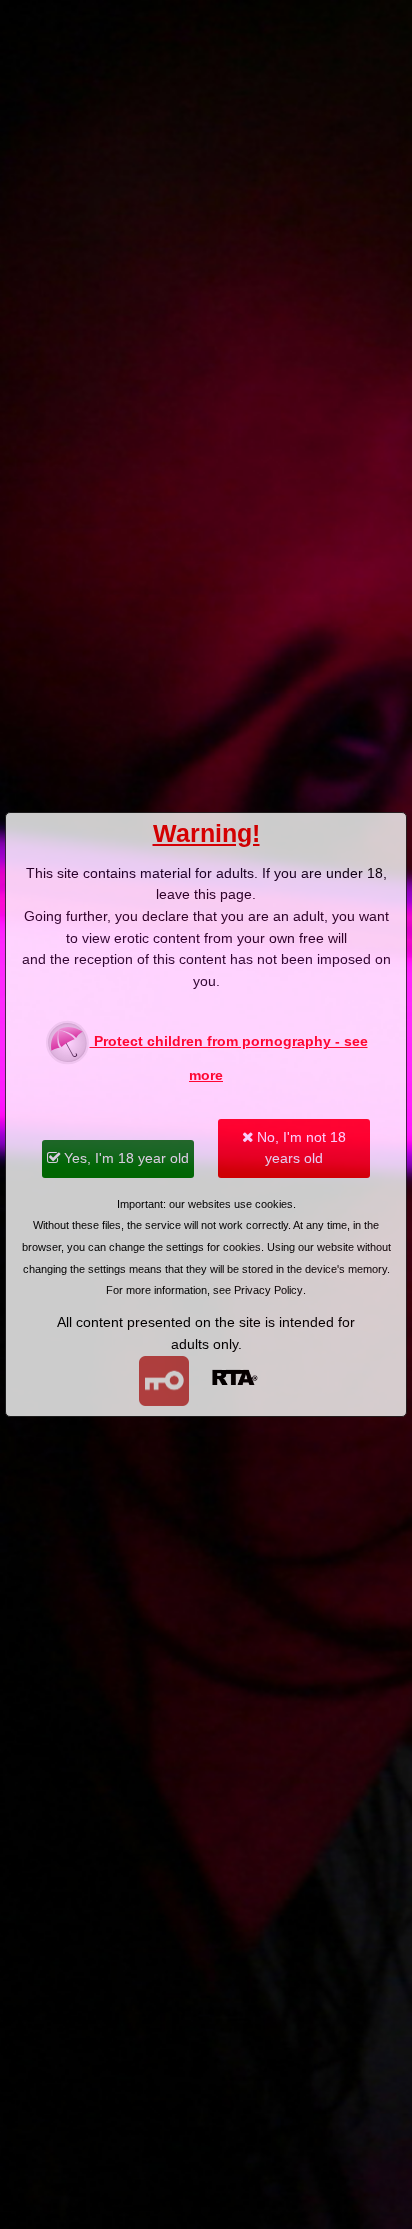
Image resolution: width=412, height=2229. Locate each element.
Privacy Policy (268, 1290)
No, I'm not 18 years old (299, 1148)
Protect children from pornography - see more (229, 1058)
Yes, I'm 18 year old (124, 1158)
